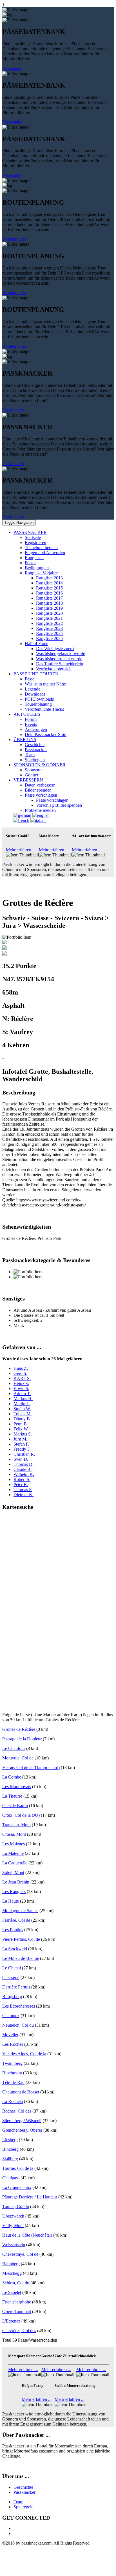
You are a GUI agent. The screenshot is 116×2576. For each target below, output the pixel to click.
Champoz (11, 2016)
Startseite (33, 537)
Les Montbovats (17, 1787)
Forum (31, 719)
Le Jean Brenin (16, 1882)
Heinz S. (21, 1383)
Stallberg (10, 2159)
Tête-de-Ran (13, 2082)
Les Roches (13, 2044)
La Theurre (12, 1796)
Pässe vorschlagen (41, 795)
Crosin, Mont (14, 1834)
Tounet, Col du (16, 2206)
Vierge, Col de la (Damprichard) (31, 1767)
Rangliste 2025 (49, 638)
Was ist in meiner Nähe (45, 684)
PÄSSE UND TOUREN (36, 674)
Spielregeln (35, 760)
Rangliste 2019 (49, 608)
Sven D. (21, 1459)
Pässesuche (12, 68)
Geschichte (35, 745)
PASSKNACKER (30, 532)
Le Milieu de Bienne (21, 1958)
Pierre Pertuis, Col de (21, 1939)
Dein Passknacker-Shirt (46, 734)
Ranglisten (34, 558)
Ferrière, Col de (16, 1920)
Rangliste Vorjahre (41, 573)
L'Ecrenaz (11, 2321)
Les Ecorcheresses (19, 2006)
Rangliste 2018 (49, 603)
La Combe (12, 1777)
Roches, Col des (17, 2111)
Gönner (32, 775)
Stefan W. (22, 1409)
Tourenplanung (38, 704)
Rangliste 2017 (49, 598)
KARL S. (22, 1378)
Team (30, 755)
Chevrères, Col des (19, 2331)
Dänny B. (22, 1419)
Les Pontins (13, 1930)
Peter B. (21, 1484)
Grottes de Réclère (19, 1729)
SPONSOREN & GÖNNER (40, 765)
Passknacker (13, 410)
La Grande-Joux (17, 2187)
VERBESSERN (28, 780)
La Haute (11, 1901)
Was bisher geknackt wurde (61, 654)
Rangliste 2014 (49, 583)
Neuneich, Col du (18, 2025)
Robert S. (22, 1479)
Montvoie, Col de (18, 1758)
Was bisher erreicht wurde (59, 659)
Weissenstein (14, 2245)
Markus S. (23, 1434)
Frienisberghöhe (17, 2302)
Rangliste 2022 (49, 623)
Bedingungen (37, 568)
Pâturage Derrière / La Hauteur (30, 2197)
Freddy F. (22, 1449)
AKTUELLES (27, 714)
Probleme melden (40, 810)
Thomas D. (24, 1464)
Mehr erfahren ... (21, 850)
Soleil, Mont (13, 1872)
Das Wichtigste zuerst (55, 649)
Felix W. (21, 1429)
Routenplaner (14, 239)
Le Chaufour (14, 1748)
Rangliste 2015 (49, 588)
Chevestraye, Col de (20, 2254)
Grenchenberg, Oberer (22, 2130)
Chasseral (11, 1977)
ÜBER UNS (25, 740)
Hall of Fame (36, 644)
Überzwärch (13, 2216)
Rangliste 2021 (49, 618)
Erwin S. (21, 1388)
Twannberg (12, 2063)
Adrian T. (22, 1394)
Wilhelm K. (24, 1474)
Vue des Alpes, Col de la (24, 2054)
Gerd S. (20, 1373)
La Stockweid (15, 1949)
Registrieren (35, 542)
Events (31, 724)
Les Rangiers (14, 1892)
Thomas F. (23, 1490)
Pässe (30, 679)
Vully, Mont (13, 2226)
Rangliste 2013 (49, 578)
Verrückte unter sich (54, 669)
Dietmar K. (24, 1495)
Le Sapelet (12, 2292)
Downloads (35, 694)
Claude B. (23, 1469)
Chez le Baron (15, 1806)
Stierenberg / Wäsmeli (22, 2121)
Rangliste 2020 (49, 613)
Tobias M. (23, 1414)
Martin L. (22, 1404)
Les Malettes (14, 1844)
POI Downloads (39, 699)
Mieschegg (12, 2273)
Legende (33, 689)
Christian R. (24, 1454)
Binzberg (10, 2149)
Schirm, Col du (16, 2283)
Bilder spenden (38, 790)
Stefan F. (21, 1444)
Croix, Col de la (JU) (21, 1815)
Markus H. (23, 1399)
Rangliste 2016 (49, 593)
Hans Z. (21, 1368)
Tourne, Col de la (18, 2168)
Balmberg (11, 2264)
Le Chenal (12, 1968)
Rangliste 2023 (49, 628)
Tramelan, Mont (16, 1825)
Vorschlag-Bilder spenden (59, 805)
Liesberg (10, 2140)
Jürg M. (20, 1439)
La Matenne (13, 1853)
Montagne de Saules (20, 1911)
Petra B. (21, 1424)
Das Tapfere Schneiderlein (60, 664)
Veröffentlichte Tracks (44, 709)
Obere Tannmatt (17, 2311)
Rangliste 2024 (49, 633)
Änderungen (36, 729)
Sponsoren (34, 770)
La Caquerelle (15, 1863)
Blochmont (12, 2073)
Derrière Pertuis (16, 1987)
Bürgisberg (12, 1996)
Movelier (10, 2035)
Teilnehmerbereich (41, 548)
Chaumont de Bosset (21, 2092)
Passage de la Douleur (22, 1739)
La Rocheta (13, 2101)
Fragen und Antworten (45, 553)
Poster (30, 563)
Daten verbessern (40, 785)
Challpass (11, 2178)
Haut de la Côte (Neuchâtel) (27, 2235)
